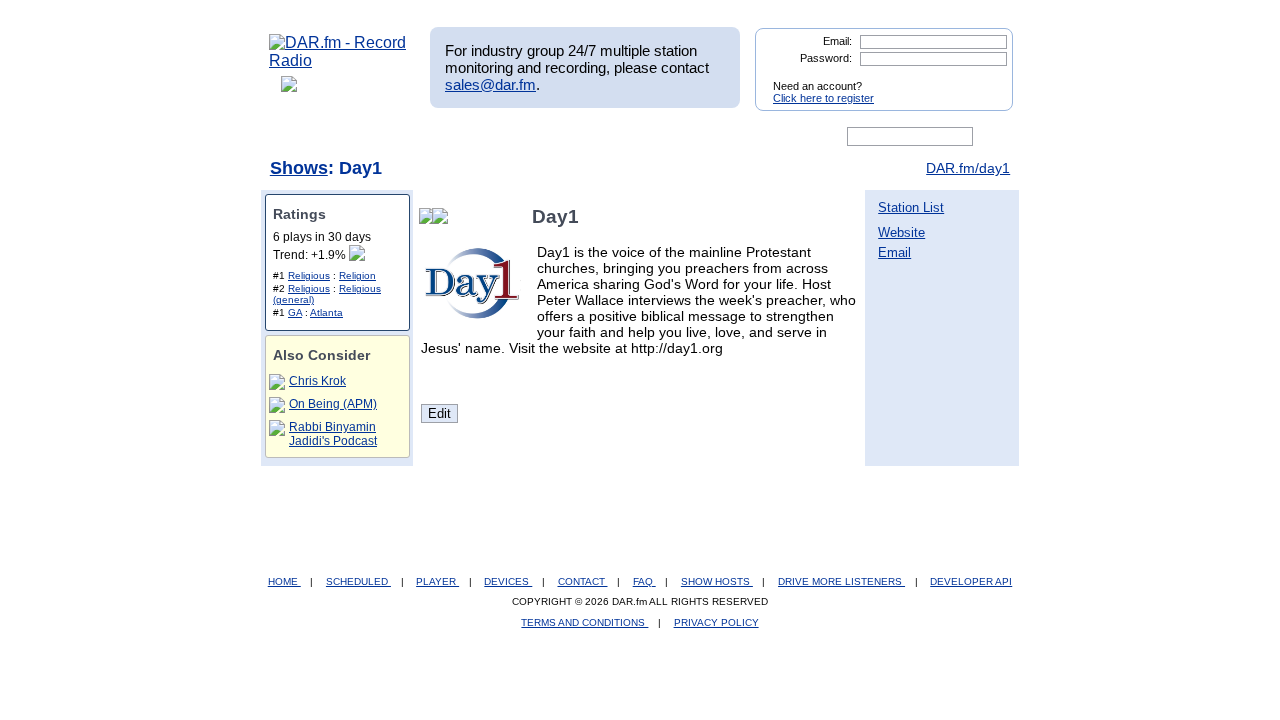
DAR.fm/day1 (968, 168)
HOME (284, 581)
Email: (837, 41)
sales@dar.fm (490, 84)
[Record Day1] (444, 216)
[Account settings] (736, 137)
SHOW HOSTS (717, 581)
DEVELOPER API (971, 581)
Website (901, 232)
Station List (911, 207)
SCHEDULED (358, 581)
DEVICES (508, 581)
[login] (982, 78)
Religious (309, 275)
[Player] (498, 137)
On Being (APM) (333, 404)
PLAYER (437, 581)
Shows (299, 168)
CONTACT (583, 581)
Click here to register (823, 98)
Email (894, 252)
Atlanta (326, 312)
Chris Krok (317, 381)
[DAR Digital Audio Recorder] (303, 137)
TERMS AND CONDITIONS (584, 622)
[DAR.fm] (338, 60)
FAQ (644, 581)
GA (295, 312)
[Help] (581, 137)
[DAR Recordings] (401, 137)
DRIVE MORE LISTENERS (841, 581)
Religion (357, 275)
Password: (826, 58)
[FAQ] (657, 137)
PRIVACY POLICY (716, 622)
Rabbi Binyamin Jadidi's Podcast (333, 434)
